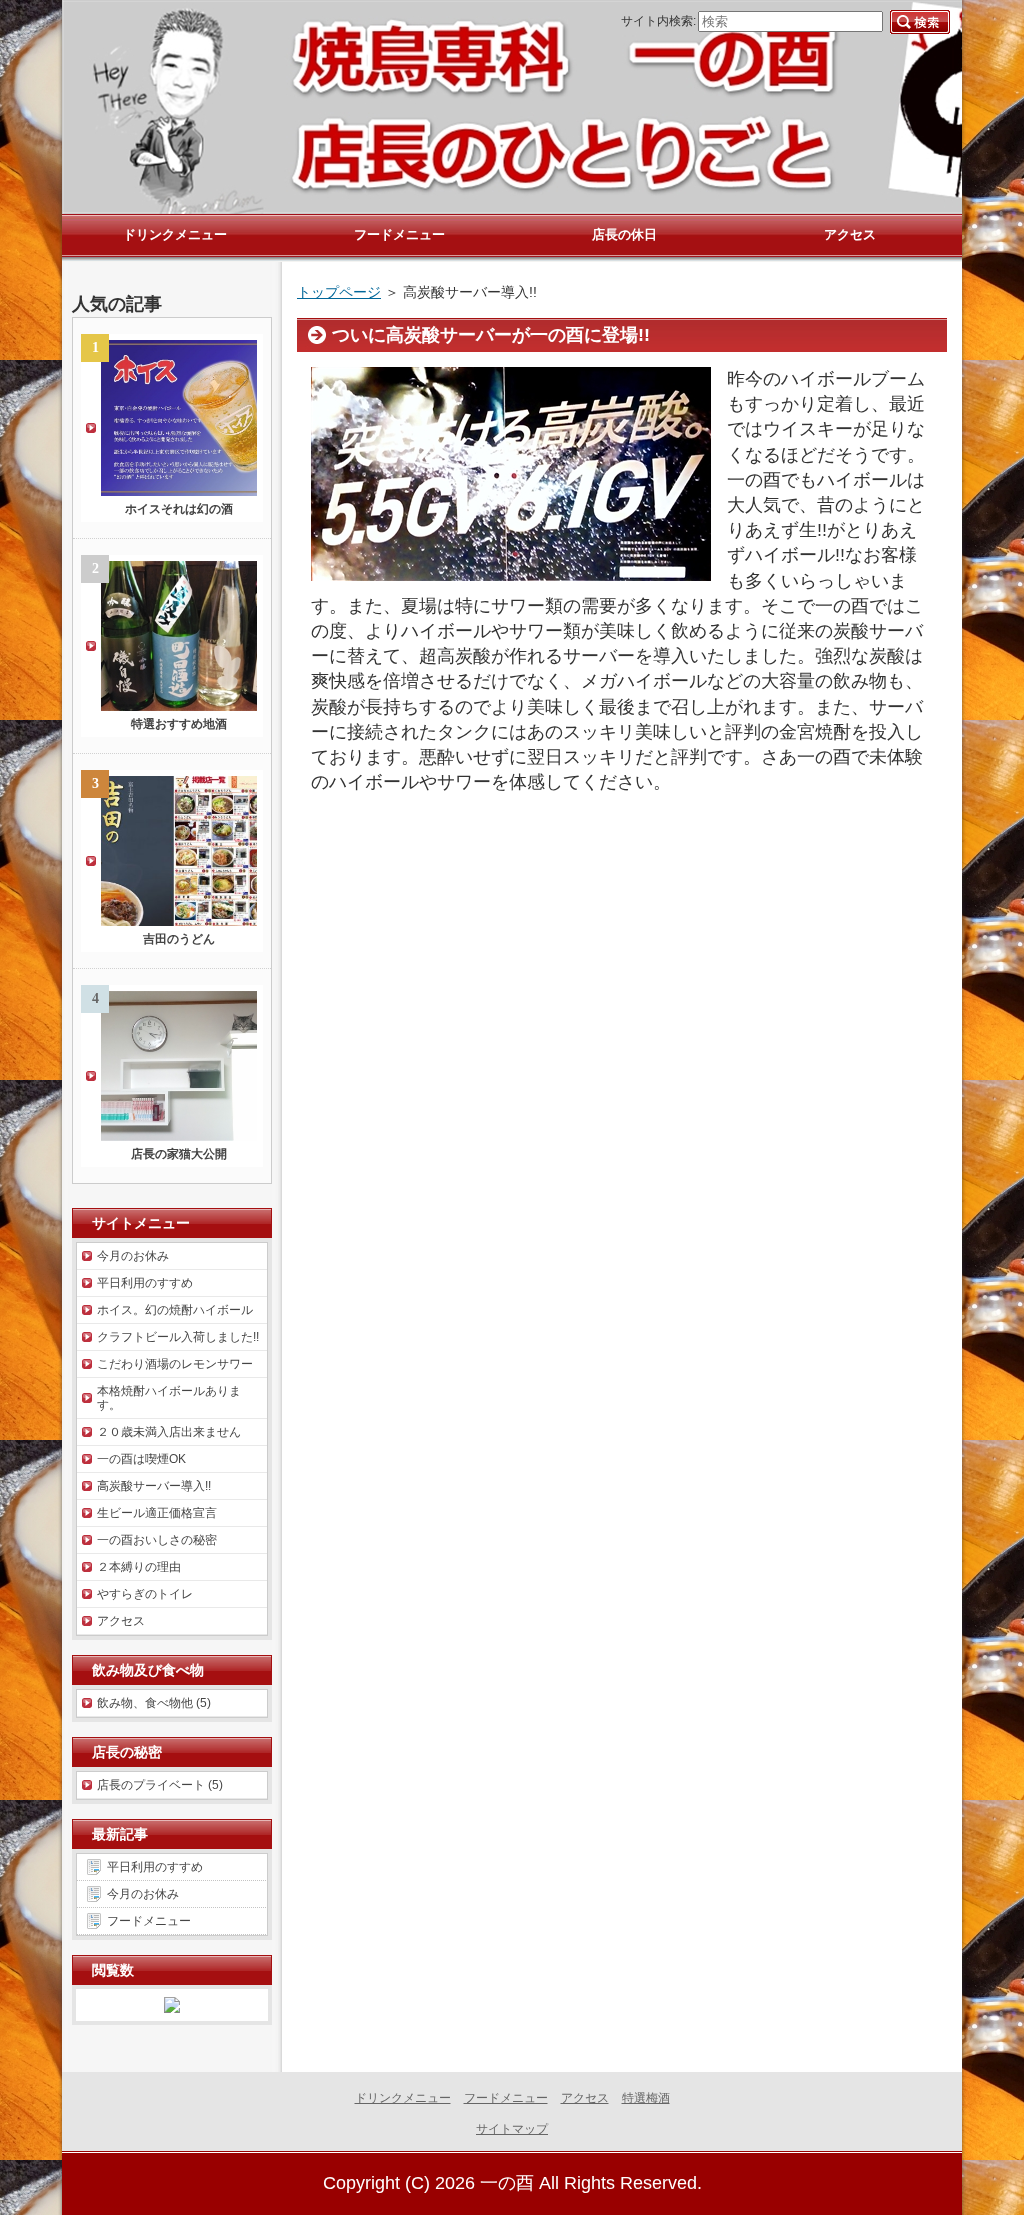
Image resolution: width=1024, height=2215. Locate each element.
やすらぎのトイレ (145, 1594)
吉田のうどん (179, 939)
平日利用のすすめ (145, 1283)
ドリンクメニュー (403, 2098)
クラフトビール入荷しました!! (178, 1337)
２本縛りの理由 (139, 1567)
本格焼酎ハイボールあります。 (169, 1398)
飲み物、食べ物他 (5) (154, 1703)
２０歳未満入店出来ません (169, 1432)
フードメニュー (149, 1921)
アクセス (121, 1621)
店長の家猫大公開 (179, 1154)
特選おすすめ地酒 (179, 724)
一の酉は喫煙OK (141, 1459)
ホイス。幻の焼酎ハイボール (175, 1310)
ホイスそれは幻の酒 (179, 509)
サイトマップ (512, 2129)
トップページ (339, 292)
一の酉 (507, 2183)
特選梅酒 (646, 2098)
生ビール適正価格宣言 (157, 1513)
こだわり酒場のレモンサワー (175, 1364)
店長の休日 (624, 234)
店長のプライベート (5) (160, 1785)
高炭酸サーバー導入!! (154, 1486)
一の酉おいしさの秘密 (157, 1540)
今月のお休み (133, 1256)
